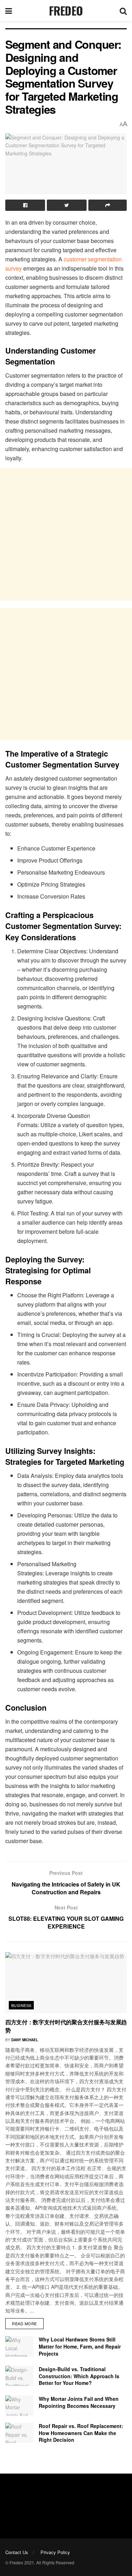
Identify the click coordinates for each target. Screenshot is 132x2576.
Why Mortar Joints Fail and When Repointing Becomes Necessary (79, 2402)
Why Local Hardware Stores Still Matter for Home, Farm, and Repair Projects (80, 2346)
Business (21, 2005)
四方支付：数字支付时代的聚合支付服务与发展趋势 (66, 2026)
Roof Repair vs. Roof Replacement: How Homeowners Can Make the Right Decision (81, 2433)
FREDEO (66, 11)
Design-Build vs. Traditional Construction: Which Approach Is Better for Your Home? (79, 2376)
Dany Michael (25, 2040)
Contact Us (17, 2552)
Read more (24, 2323)
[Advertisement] (66, 535)
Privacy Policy (55, 2552)
